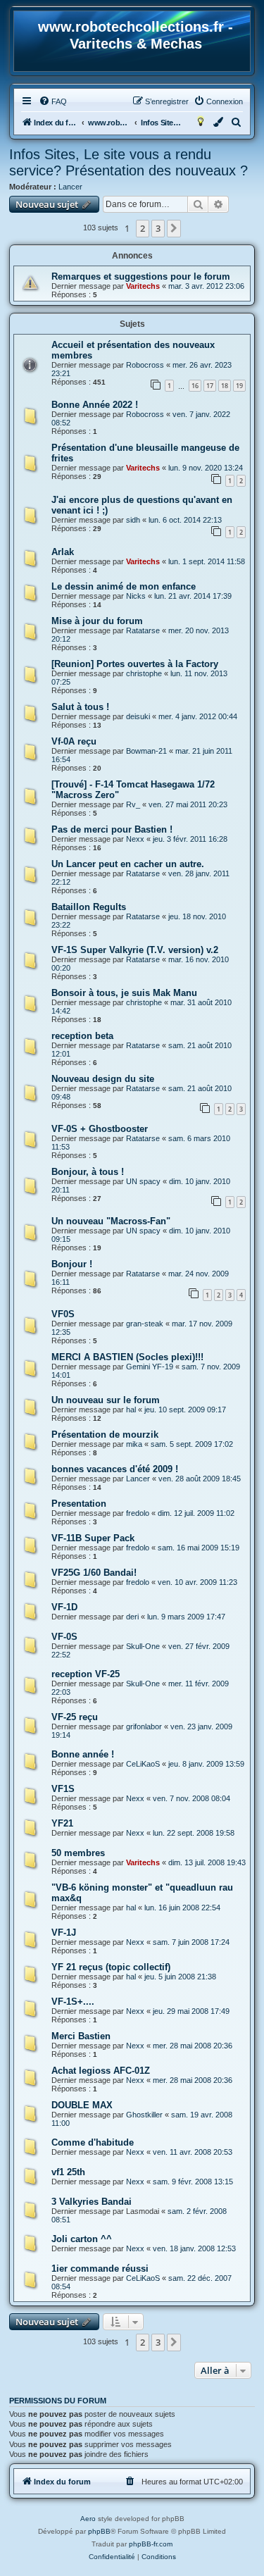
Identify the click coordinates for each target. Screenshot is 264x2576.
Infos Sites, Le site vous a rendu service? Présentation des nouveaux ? (128, 162)
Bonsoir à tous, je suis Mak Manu (124, 993)
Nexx (135, 839)
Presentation (79, 1504)
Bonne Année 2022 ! (95, 405)
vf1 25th (68, 2172)
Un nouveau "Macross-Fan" (111, 1221)
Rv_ (133, 804)
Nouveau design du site (103, 1079)
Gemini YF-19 (150, 1367)
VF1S (63, 1789)
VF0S (63, 1314)
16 (195, 386)
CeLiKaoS (143, 1764)
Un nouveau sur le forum (106, 1400)
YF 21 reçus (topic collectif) (111, 1967)
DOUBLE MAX (82, 2105)
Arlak (63, 552)
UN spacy (143, 1181)
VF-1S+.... (73, 2002)
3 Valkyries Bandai (92, 2202)
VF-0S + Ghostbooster (100, 1129)
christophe (144, 673)
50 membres (78, 1853)
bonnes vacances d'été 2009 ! (115, 1469)
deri (132, 1617)
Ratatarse (143, 630)
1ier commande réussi (100, 2269)
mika (134, 1444)
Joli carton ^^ (82, 2239)
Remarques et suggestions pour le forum (141, 276)
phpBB (99, 2531)
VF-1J (64, 1933)
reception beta (82, 1036)
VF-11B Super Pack (93, 1538)
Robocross (145, 365)
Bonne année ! (83, 1754)
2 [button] (143, 228)
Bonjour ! (72, 1264)
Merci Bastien (81, 2036)
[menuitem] (53, 101)
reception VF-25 (86, 1674)
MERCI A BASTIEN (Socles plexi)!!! (127, 1357)
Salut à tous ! (80, 707)
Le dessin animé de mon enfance (124, 586)
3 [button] (158, 228)
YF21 (62, 1823)
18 (225, 386)
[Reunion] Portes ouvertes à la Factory (135, 664)
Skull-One (143, 1646)
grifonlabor (144, 1726)
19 (239, 386)
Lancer (70, 187)
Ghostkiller (144, 2115)
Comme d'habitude (93, 2142)
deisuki (138, 716)
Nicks (136, 596)
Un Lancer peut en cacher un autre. (128, 864)
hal (131, 1410)
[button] (174, 228)
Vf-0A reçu (74, 741)
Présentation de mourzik (105, 1435)
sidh (133, 520)
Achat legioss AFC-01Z (101, 2071)
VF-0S (64, 1637)
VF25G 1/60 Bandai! (94, 1573)
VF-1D (64, 1607)
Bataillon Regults (89, 907)
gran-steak (145, 1324)
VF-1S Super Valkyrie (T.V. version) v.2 (135, 950)
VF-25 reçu (75, 1717)
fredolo (138, 1513)
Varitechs (143, 286)
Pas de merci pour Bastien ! (112, 829)
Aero (88, 2519)
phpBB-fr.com (151, 2544)
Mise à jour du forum (97, 621)
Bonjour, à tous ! (88, 1172)
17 (210, 386)
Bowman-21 (146, 751)
